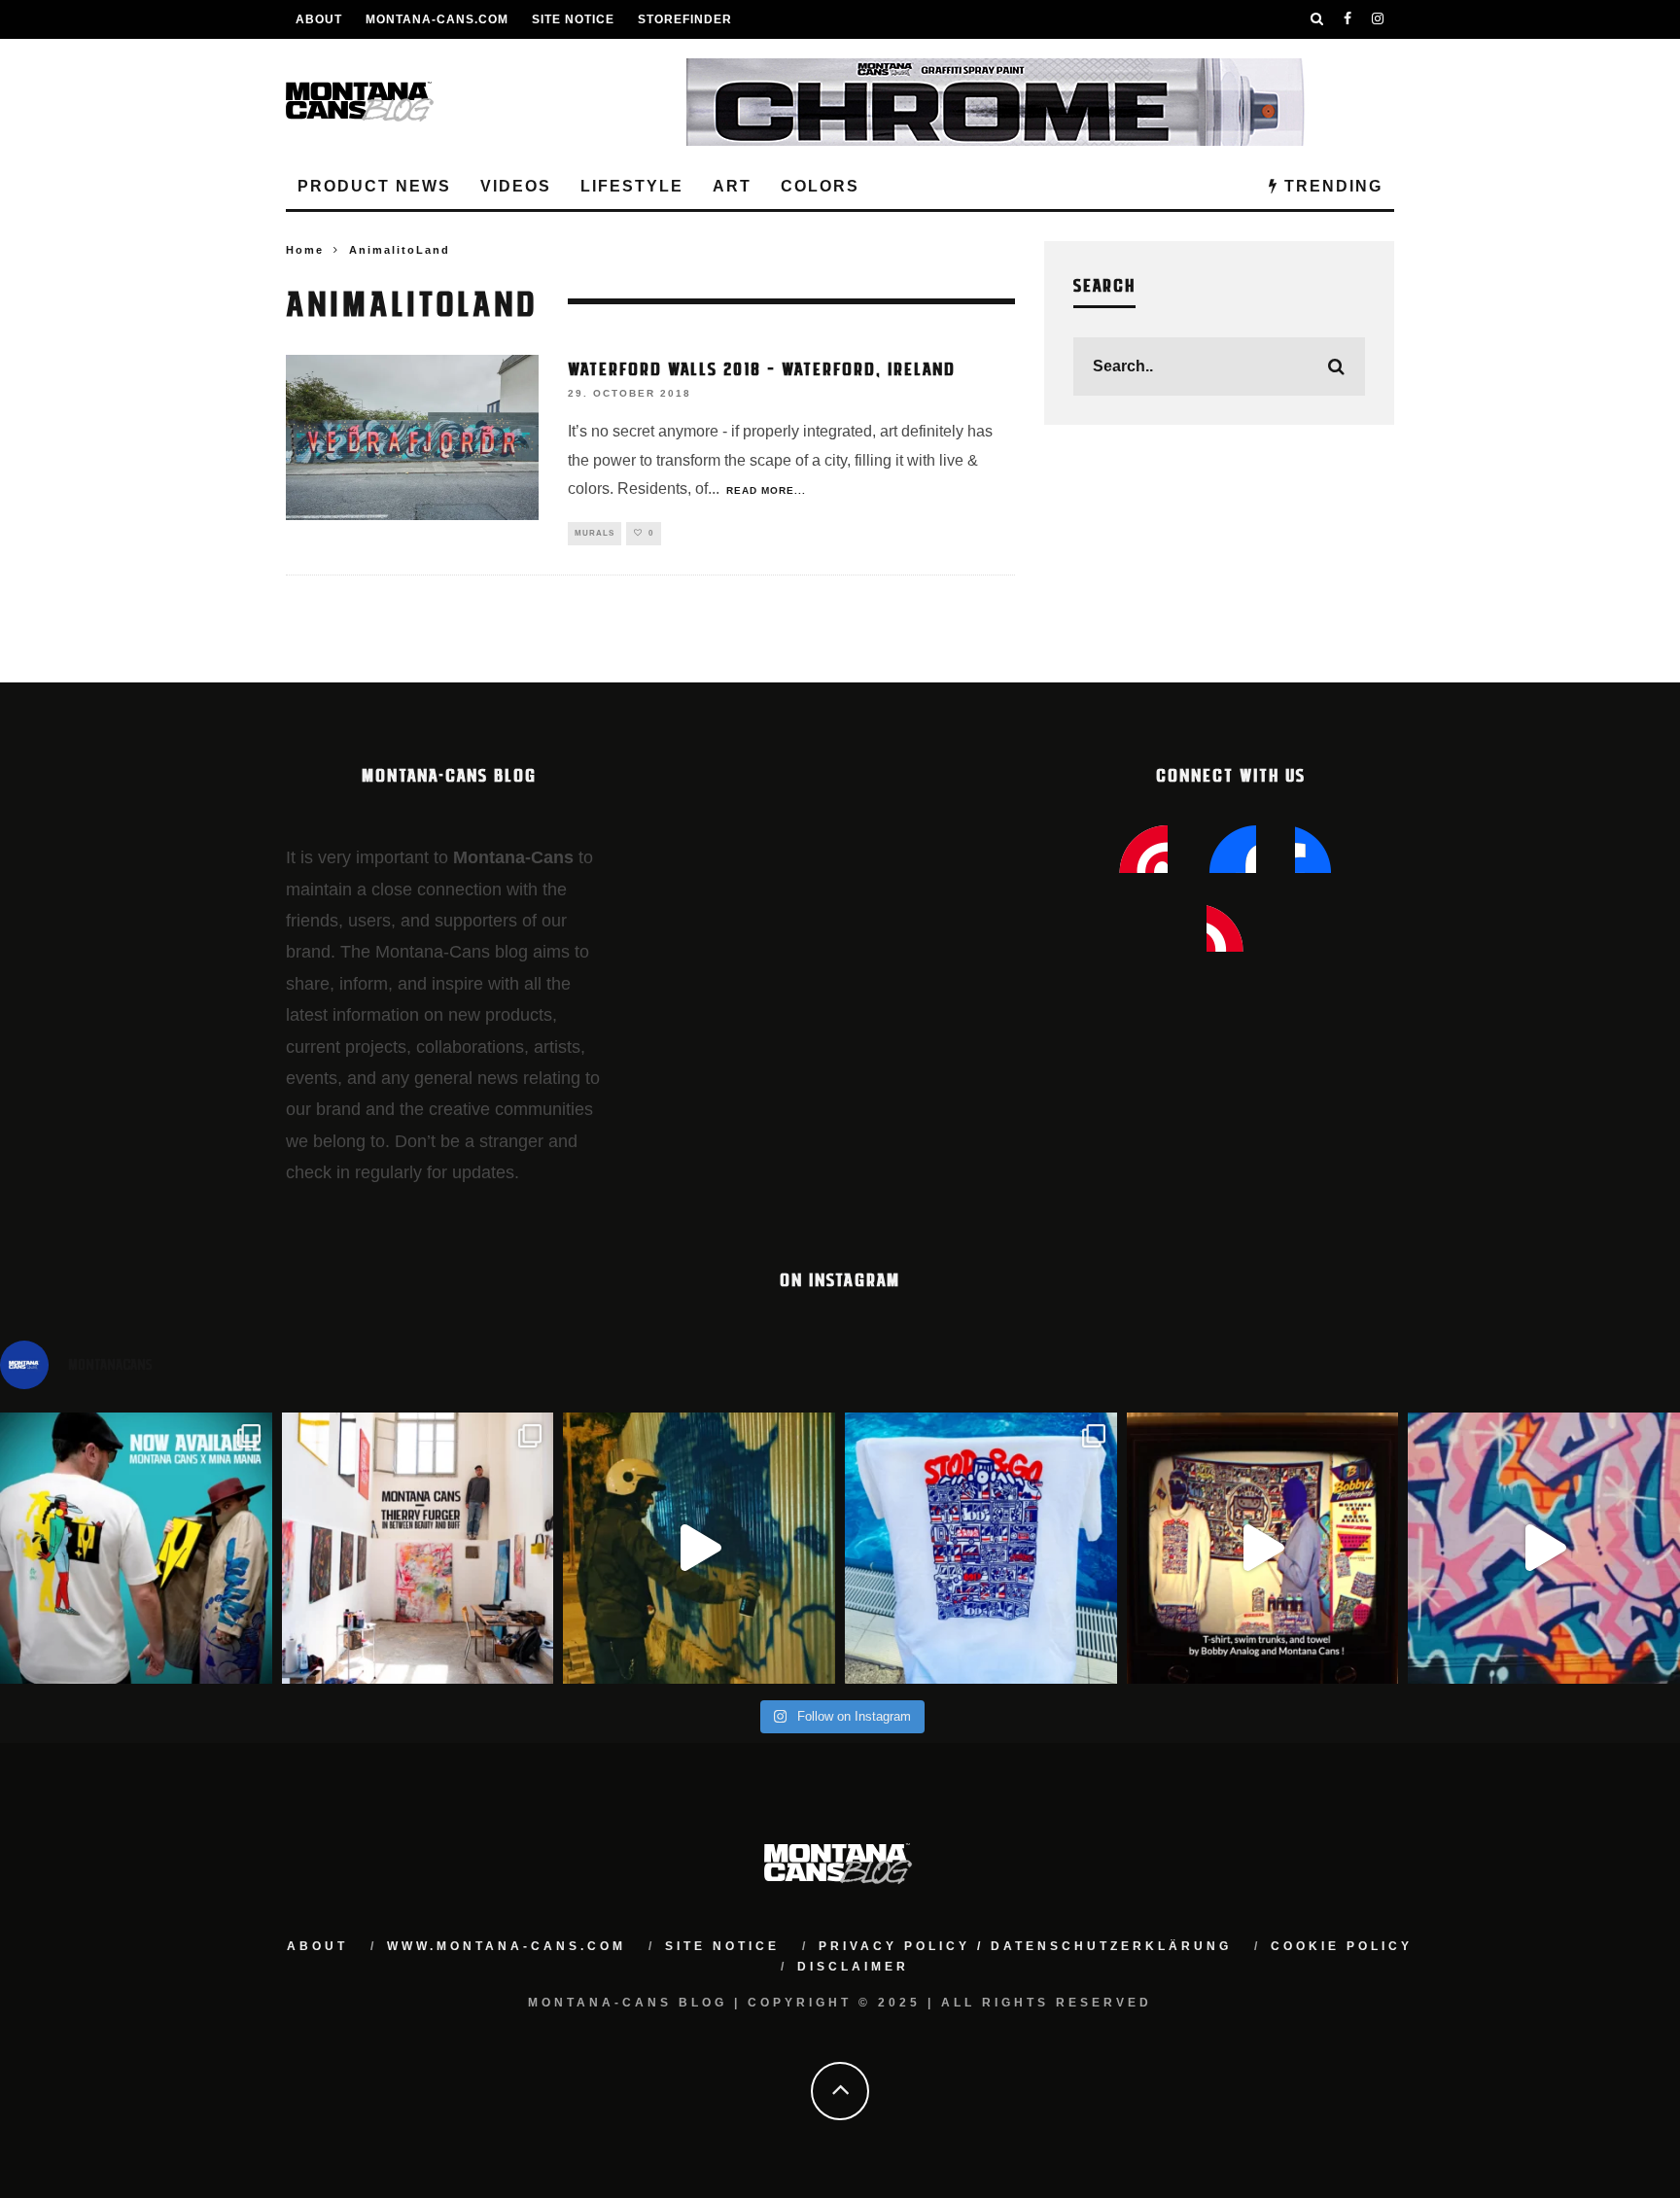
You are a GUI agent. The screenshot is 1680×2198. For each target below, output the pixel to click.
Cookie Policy (1342, 1946)
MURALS (595, 533)
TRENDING (1330, 186)
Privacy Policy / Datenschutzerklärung (1025, 1946)
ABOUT (319, 19)
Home (305, 250)
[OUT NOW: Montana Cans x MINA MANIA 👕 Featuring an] (136, 1549)
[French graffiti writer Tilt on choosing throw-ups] (699, 1549)
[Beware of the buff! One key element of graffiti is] (418, 1549)
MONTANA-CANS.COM (437, 19)
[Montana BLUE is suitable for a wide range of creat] (1544, 1549)
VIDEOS (516, 186)
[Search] (1317, 19)
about (317, 1946)
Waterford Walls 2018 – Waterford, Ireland (762, 367)
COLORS (820, 186)
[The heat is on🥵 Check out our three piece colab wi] (981, 1549)
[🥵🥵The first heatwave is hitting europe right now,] (1263, 1549)
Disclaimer (853, 1967)
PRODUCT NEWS (374, 186)
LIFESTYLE (632, 186)
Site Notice (573, 19)
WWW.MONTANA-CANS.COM (507, 1946)
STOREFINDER (685, 19)
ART (732, 186)
